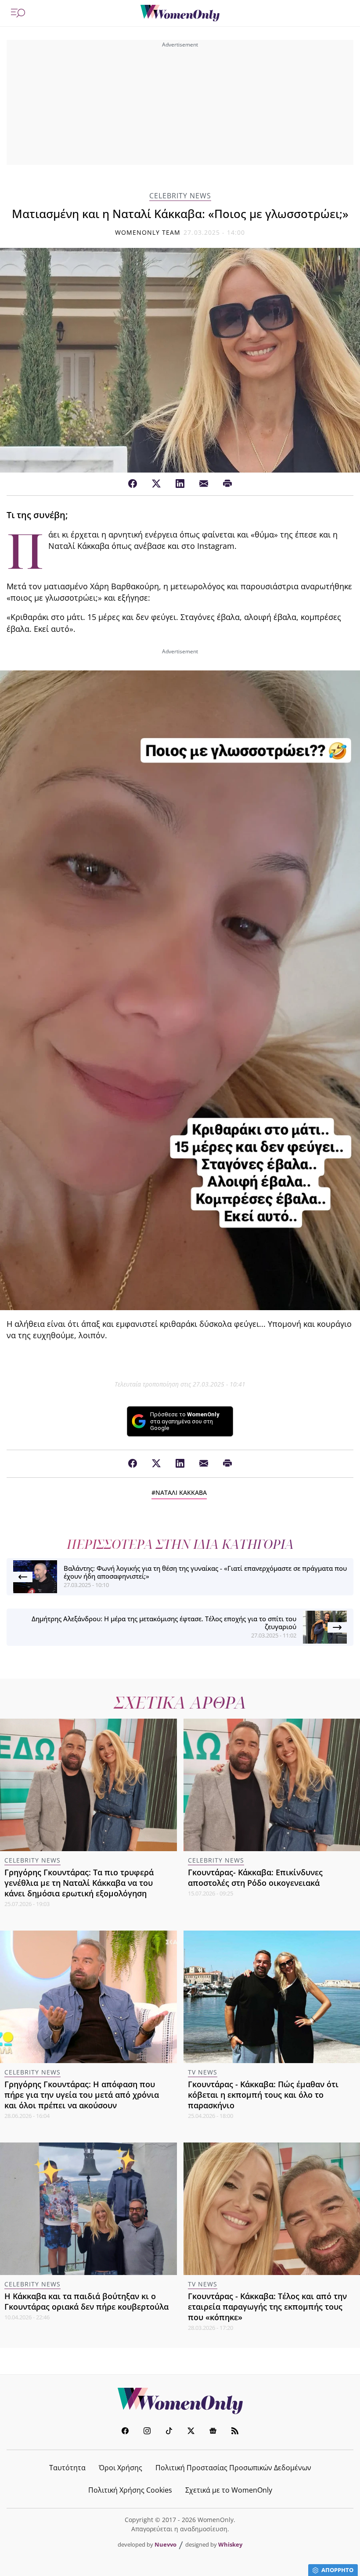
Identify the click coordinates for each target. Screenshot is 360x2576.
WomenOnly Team (148, 232)
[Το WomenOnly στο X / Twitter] (191, 2432)
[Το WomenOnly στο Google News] (213, 2432)
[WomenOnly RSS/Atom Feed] (235, 2432)
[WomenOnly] (180, 13)
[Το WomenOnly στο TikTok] (169, 2432)
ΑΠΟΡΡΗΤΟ (337, 2570)
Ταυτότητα (67, 2468)
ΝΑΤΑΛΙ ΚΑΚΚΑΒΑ (181, 1492)
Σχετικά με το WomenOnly (229, 2490)
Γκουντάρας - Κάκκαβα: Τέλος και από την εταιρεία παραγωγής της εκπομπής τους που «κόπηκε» (267, 2307)
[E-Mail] (204, 484)
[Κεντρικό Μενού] (18, 13)
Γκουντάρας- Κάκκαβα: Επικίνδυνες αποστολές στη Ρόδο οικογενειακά (255, 1877)
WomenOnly (180, 2401)
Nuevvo (166, 2544)
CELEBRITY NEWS (180, 196)
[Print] (227, 484)
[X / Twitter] (156, 484)
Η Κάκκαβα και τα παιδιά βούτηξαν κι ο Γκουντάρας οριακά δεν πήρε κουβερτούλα (86, 2301)
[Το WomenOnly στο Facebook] (125, 2432)
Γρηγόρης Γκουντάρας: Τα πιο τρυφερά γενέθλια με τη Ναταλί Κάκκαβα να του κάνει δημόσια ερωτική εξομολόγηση (79, 1883)
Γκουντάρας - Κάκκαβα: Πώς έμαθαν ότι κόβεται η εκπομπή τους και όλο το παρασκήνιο (263, 2095)
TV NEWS (203, 2072)
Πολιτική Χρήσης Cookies (130, 2490)
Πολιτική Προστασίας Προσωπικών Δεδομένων (233, 2468)
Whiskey (230, 2544)
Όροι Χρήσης (121, 2468)
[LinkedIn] (180, 484)
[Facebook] (133, 484)
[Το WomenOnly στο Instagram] (147, 2432)
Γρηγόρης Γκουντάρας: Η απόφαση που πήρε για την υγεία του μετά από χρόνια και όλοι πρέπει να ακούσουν (82, 2095)
